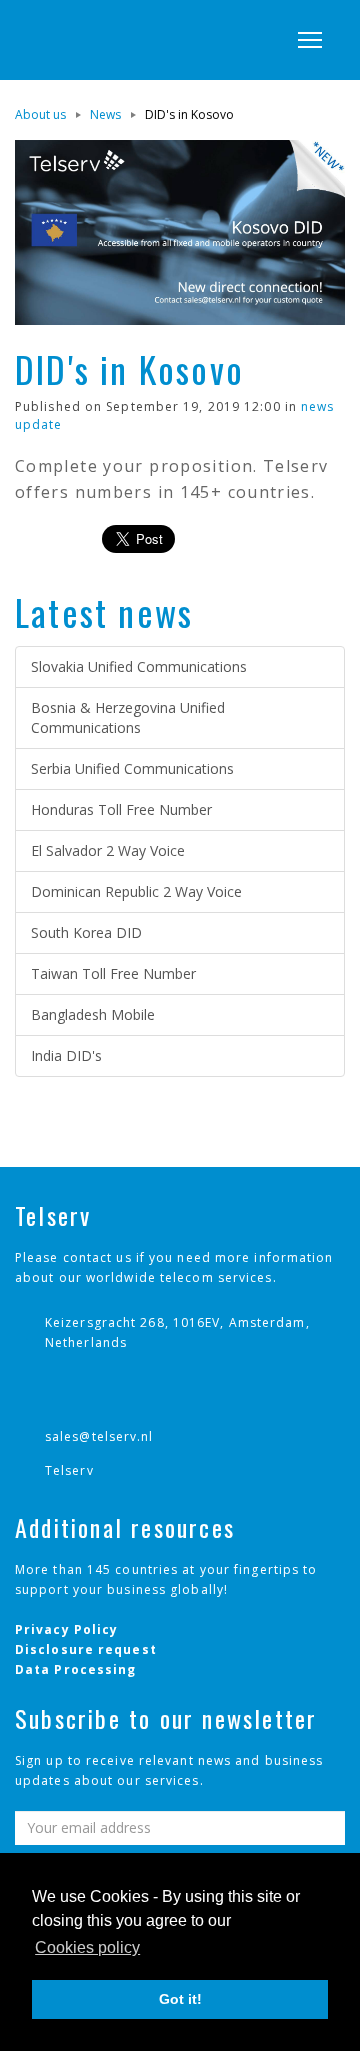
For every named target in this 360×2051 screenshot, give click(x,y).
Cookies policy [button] (87, 1947)
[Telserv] (95, 40)
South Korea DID (86, 932)
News (105, 114)
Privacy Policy (66, 1629)
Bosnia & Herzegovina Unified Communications (128, 717)
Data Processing (76, 1669)
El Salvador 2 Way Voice (108, 850)
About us (40, 114)
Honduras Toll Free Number (121, 809)
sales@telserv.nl (99, 1436)
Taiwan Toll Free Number (113, 973)
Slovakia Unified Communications (139, 666)
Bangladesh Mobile (93, 1014)
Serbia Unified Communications (132, 768)
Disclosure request (86, 1649)
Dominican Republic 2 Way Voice (136, 891)
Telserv (69, 1470)
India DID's (66, 1055)
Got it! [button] (180, 1999)
